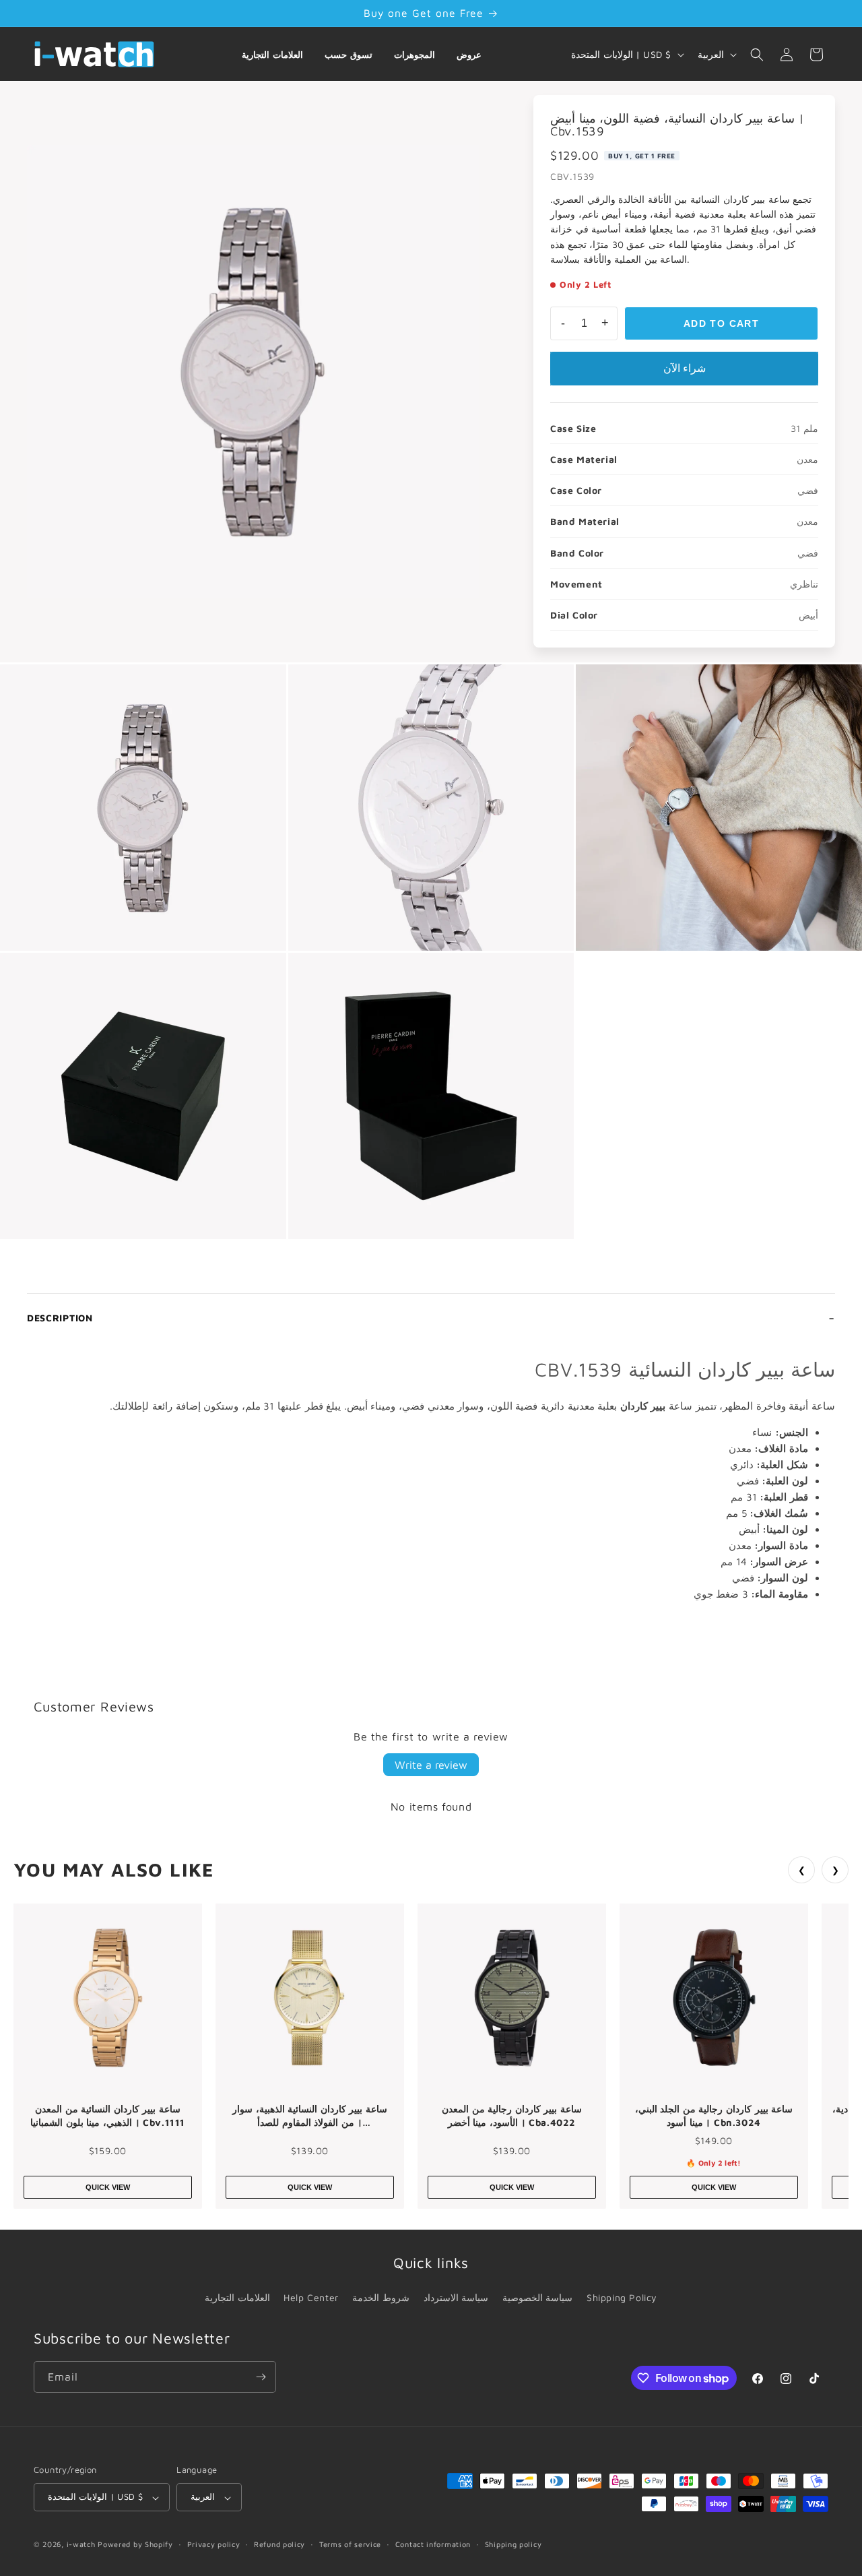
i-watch (81, 2545)
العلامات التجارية (272, 55)
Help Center (311, 2297)
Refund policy (279, 2544)
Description (60, 1318)
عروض (469, 55)
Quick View (108, 2187)
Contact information (433, 2544)
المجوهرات (415, 55)
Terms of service (350, 2544)
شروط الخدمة (381, 2297)
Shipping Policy (622, 2297)
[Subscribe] (261, 2377)
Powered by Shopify (135, 2545)
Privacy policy (214, 2544)
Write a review (431, 1765)
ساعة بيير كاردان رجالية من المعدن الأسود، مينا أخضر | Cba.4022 (512, 2115)
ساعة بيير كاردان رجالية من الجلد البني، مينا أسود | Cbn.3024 (714, 2115)
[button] (757, 55)
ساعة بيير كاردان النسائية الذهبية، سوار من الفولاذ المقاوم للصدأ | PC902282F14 (310, 2116)
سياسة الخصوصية (538, 2297)
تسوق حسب (349, 55)
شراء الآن (685, 368)
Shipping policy (513, 2544)
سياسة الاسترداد (456, 2297)
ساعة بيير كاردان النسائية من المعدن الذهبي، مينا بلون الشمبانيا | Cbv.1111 (108, 2115)
